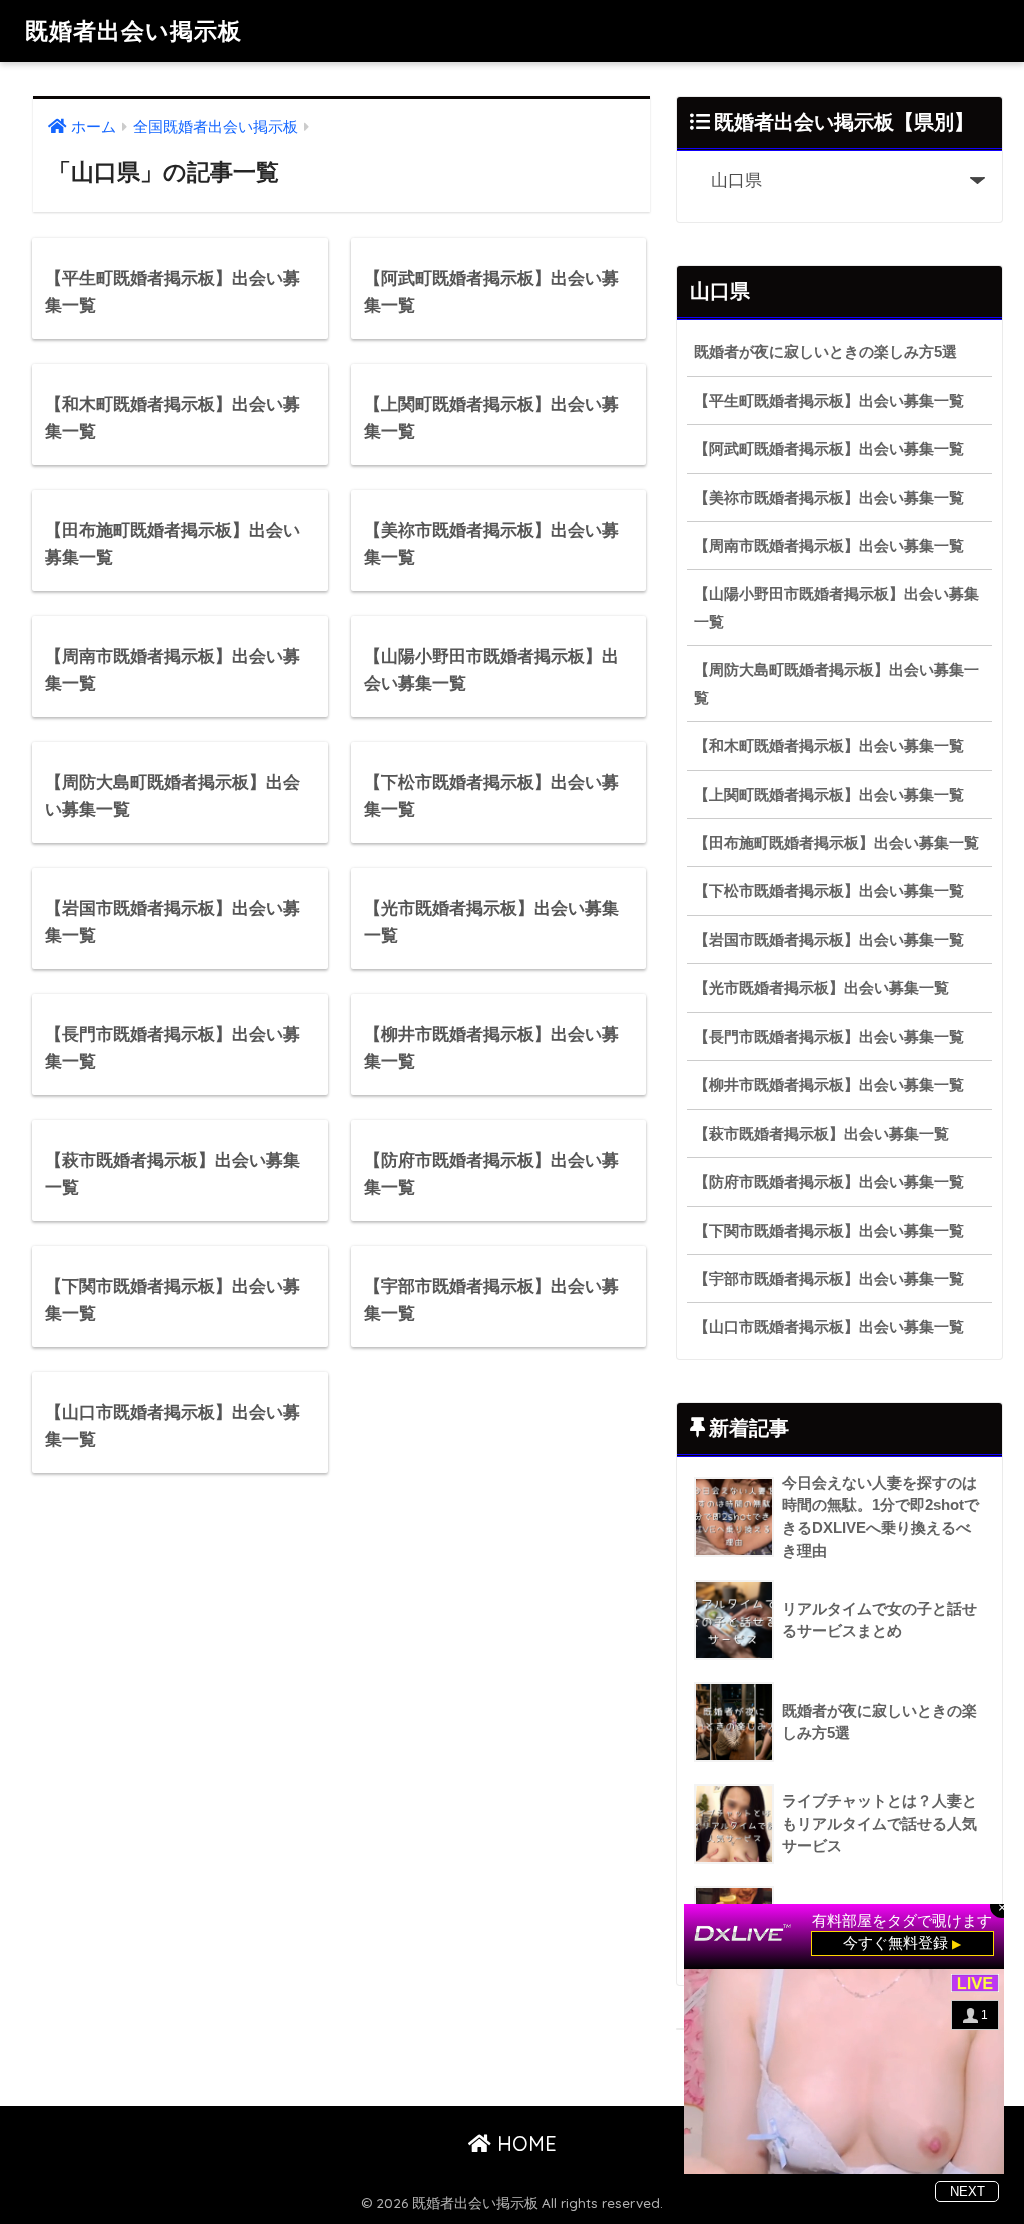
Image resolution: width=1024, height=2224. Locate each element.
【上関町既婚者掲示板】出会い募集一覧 (829, 794)
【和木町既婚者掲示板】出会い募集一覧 (829, 745)
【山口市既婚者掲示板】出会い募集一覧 (829, 1326)
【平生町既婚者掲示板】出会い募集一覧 (829, 400)
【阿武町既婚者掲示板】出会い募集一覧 (829, 448)
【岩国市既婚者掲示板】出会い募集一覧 (829, 939)
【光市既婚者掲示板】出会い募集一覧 (821, 987)
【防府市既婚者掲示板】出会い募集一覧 (829, 1181)
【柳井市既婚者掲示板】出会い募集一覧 (829, 1084)
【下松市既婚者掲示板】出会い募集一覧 (829, 890)
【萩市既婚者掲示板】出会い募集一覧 (821, 1133)
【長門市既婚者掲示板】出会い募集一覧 (829, 1036)
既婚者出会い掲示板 (133, 30)
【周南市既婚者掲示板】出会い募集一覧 (829, 545)
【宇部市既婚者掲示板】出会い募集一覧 (829, 1278)
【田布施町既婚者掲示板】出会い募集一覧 (836, 842)
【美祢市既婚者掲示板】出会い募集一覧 (829, 497)
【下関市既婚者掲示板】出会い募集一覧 (829, 1230)
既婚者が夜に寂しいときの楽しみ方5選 (825, 351)
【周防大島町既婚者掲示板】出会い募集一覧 (836, 683)
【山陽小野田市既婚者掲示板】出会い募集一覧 (836, 607)
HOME (524, 2143)
